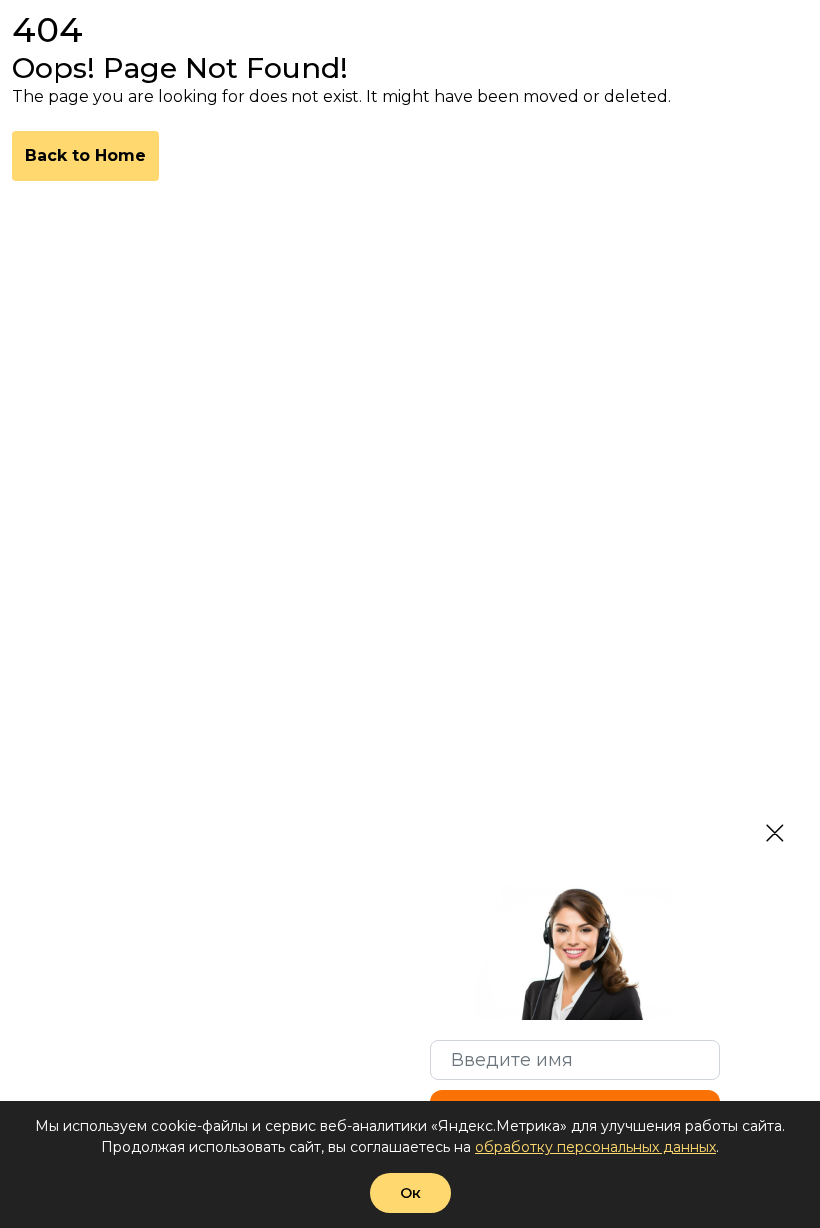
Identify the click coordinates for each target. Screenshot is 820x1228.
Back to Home (85, 155)
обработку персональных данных (595, 1147)
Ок (410, 1193)
